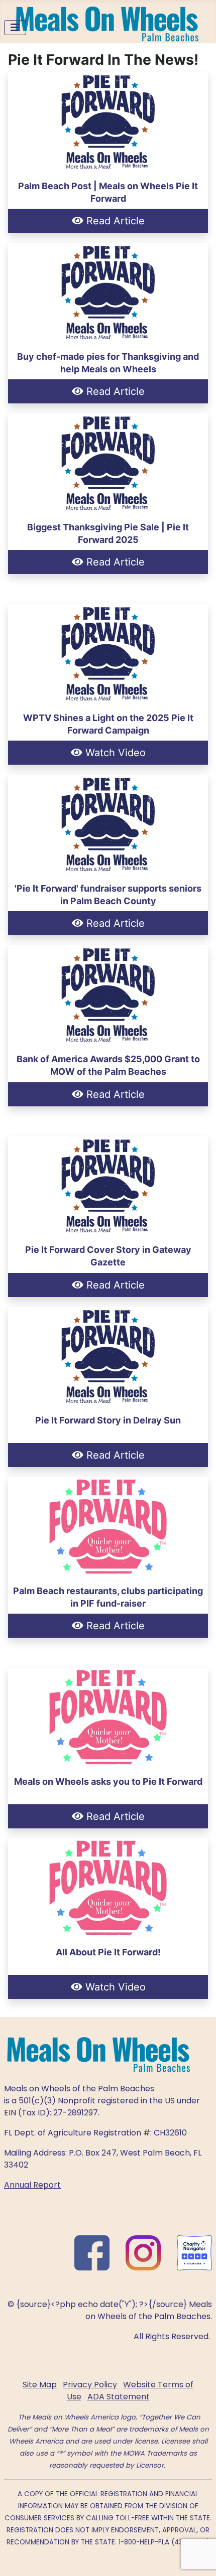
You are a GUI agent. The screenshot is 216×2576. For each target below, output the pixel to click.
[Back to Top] (198, 2557)
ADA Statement (119, 2397)
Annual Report (32, 2185)
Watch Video (114, 753)
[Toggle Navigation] (15, 28)
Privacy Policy (90, 2385)
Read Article (114, 221)
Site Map (40, 2385)
